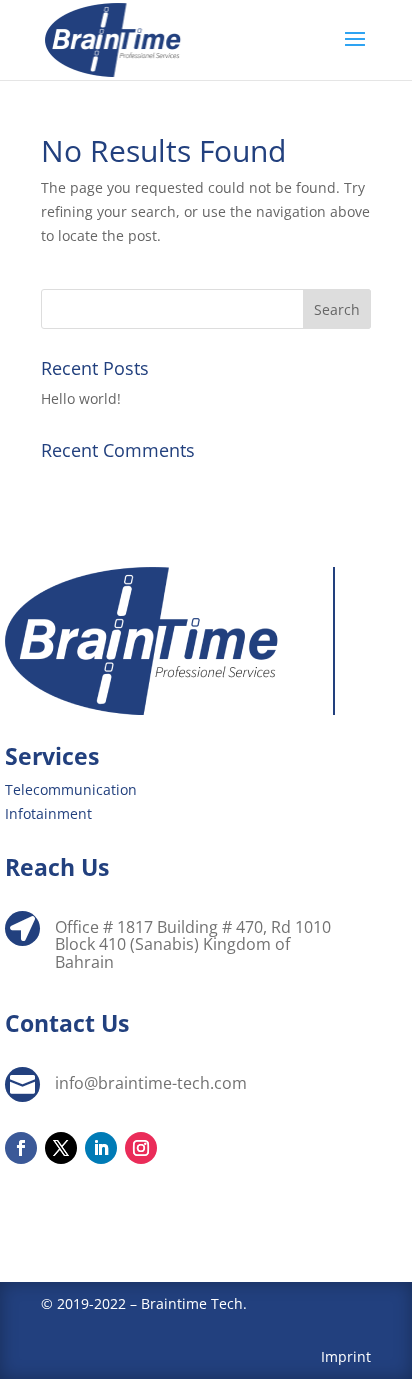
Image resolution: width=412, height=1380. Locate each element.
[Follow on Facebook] (21, 1148)
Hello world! (81, 398)
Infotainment (48, 813)
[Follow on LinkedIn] (101, 1148)
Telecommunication (71, 789)
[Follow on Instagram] (141, 1148)
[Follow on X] (61, 1148)
